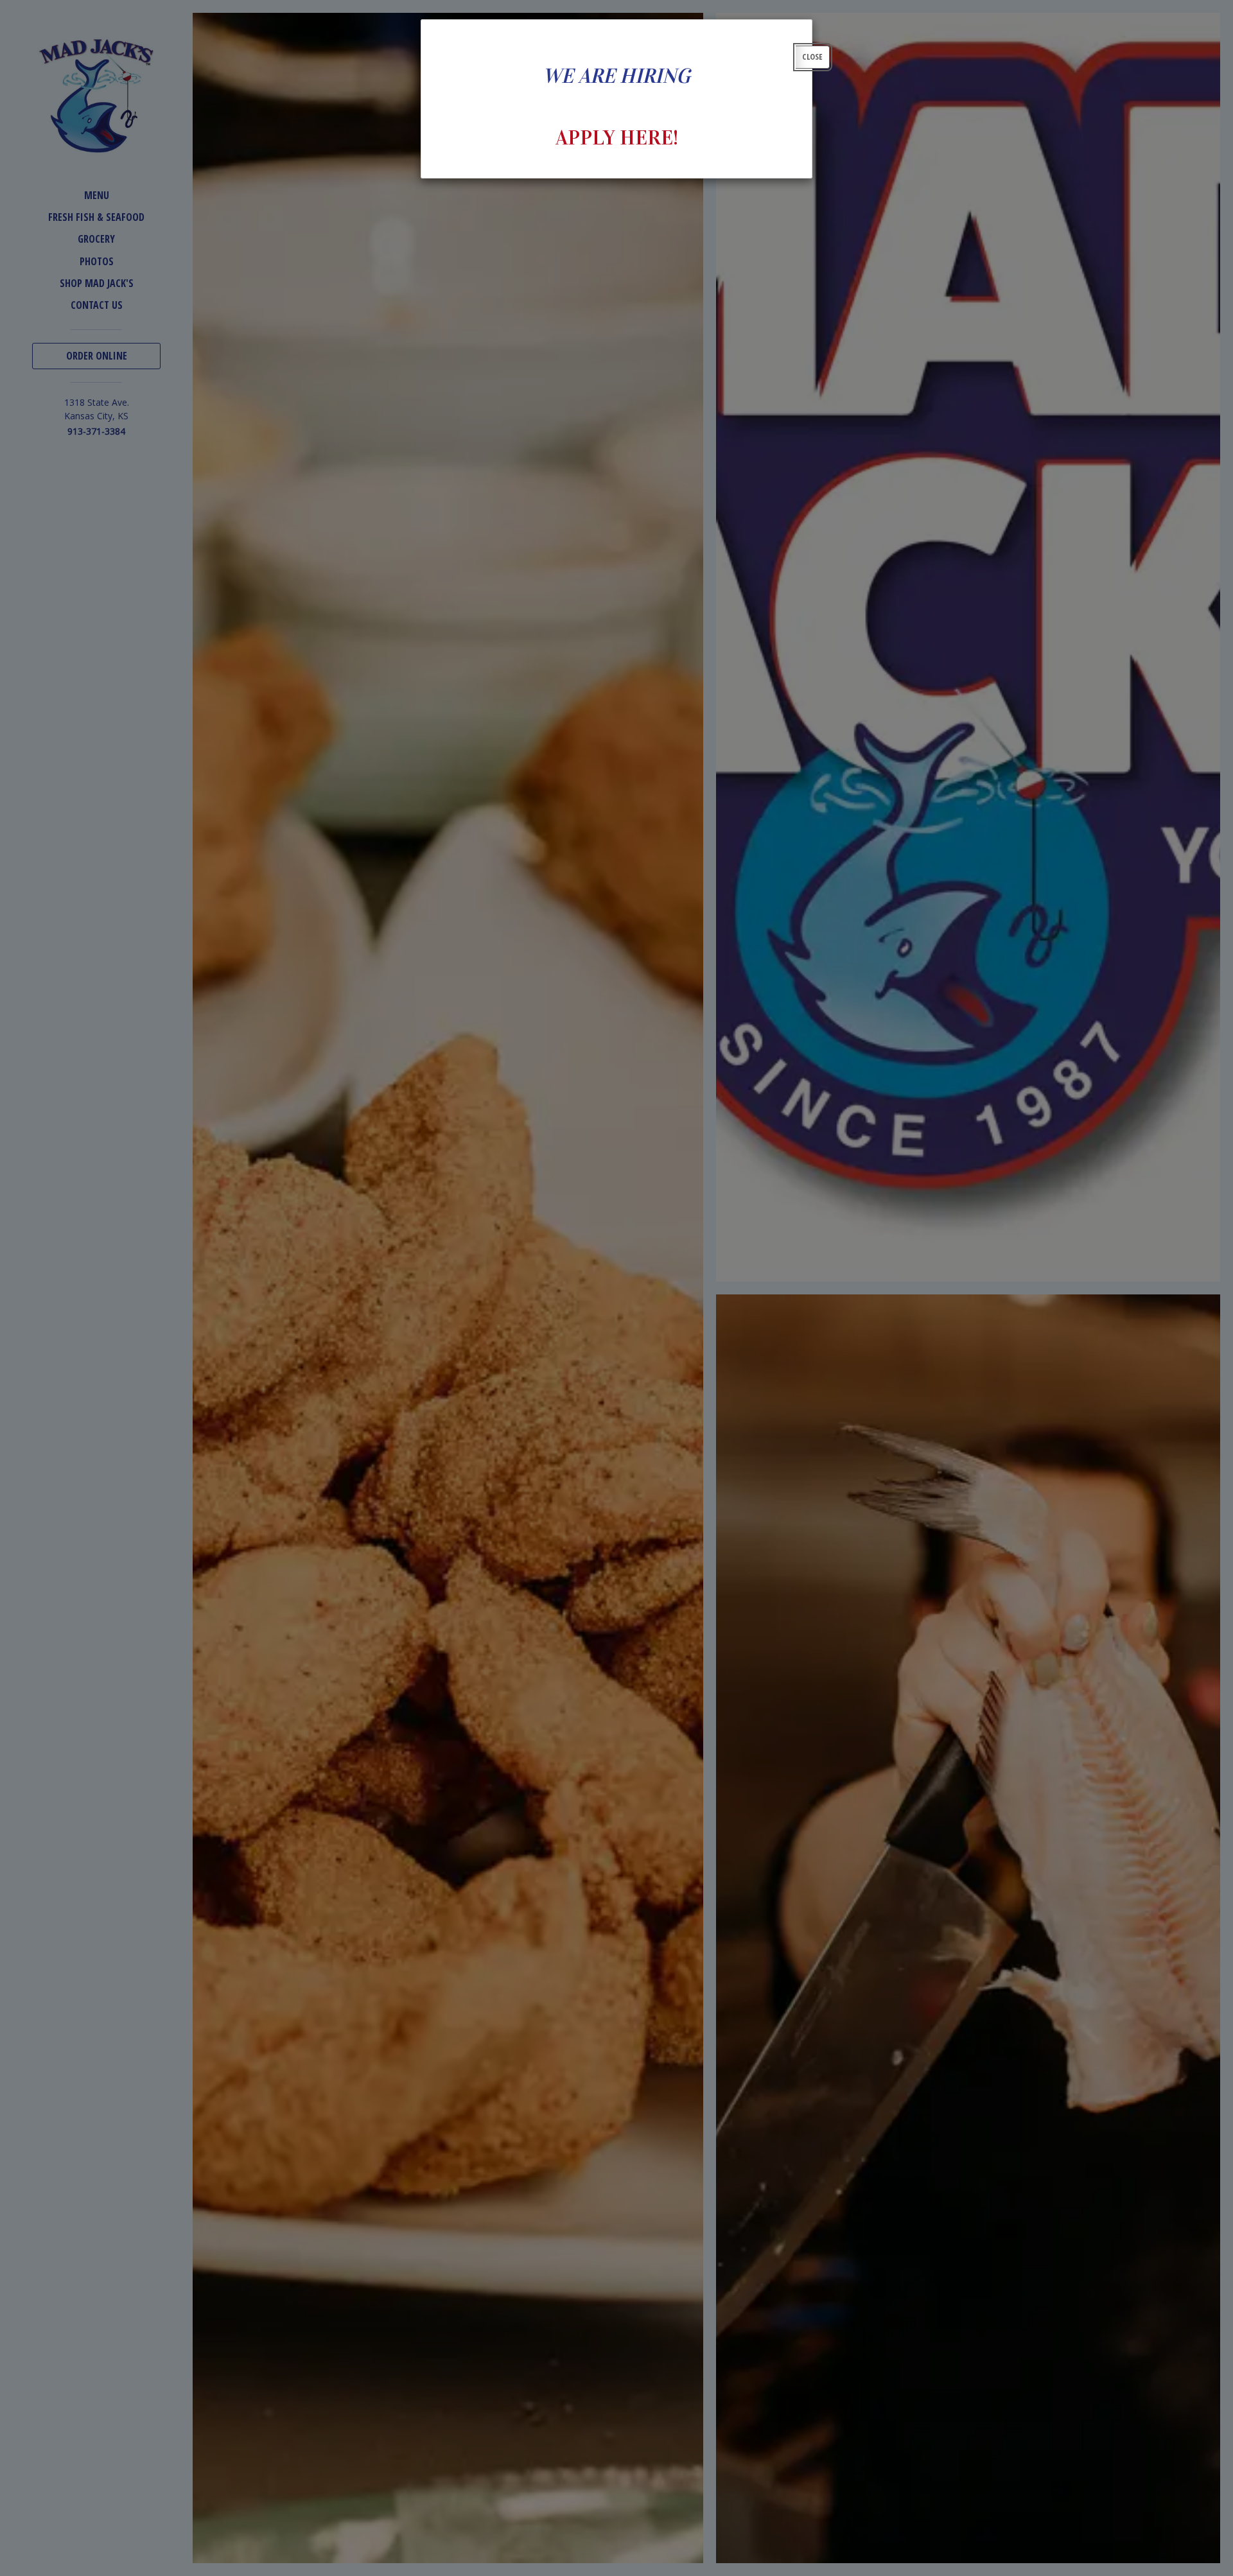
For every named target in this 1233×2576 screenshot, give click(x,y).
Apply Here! (617, 138)
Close (812, 57)
